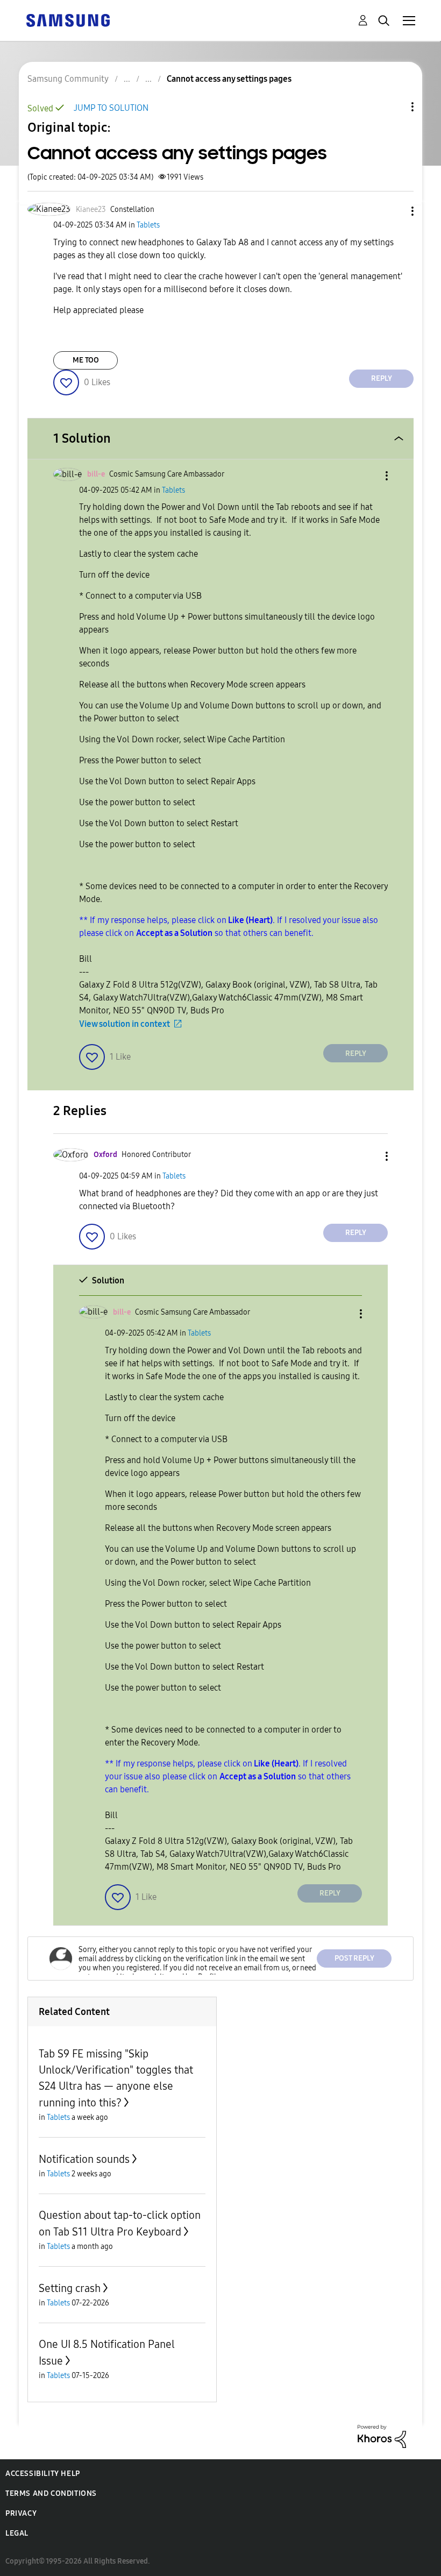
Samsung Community (68, 79)
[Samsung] (68, 20)
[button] (395, 211)
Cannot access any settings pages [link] (229, 79)
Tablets (148, 225)
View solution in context (125, 1024)
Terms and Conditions (51, 2493)
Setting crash (70, 2288)
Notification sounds (84, 2159)
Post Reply (354, 1958)
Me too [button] (86, 360)
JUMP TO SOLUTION (111, 108)
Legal (17, 2533)
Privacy (21, 2513)
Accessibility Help (43, 2474)
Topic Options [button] (394, 107)
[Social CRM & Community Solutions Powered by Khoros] (382, 2435)
